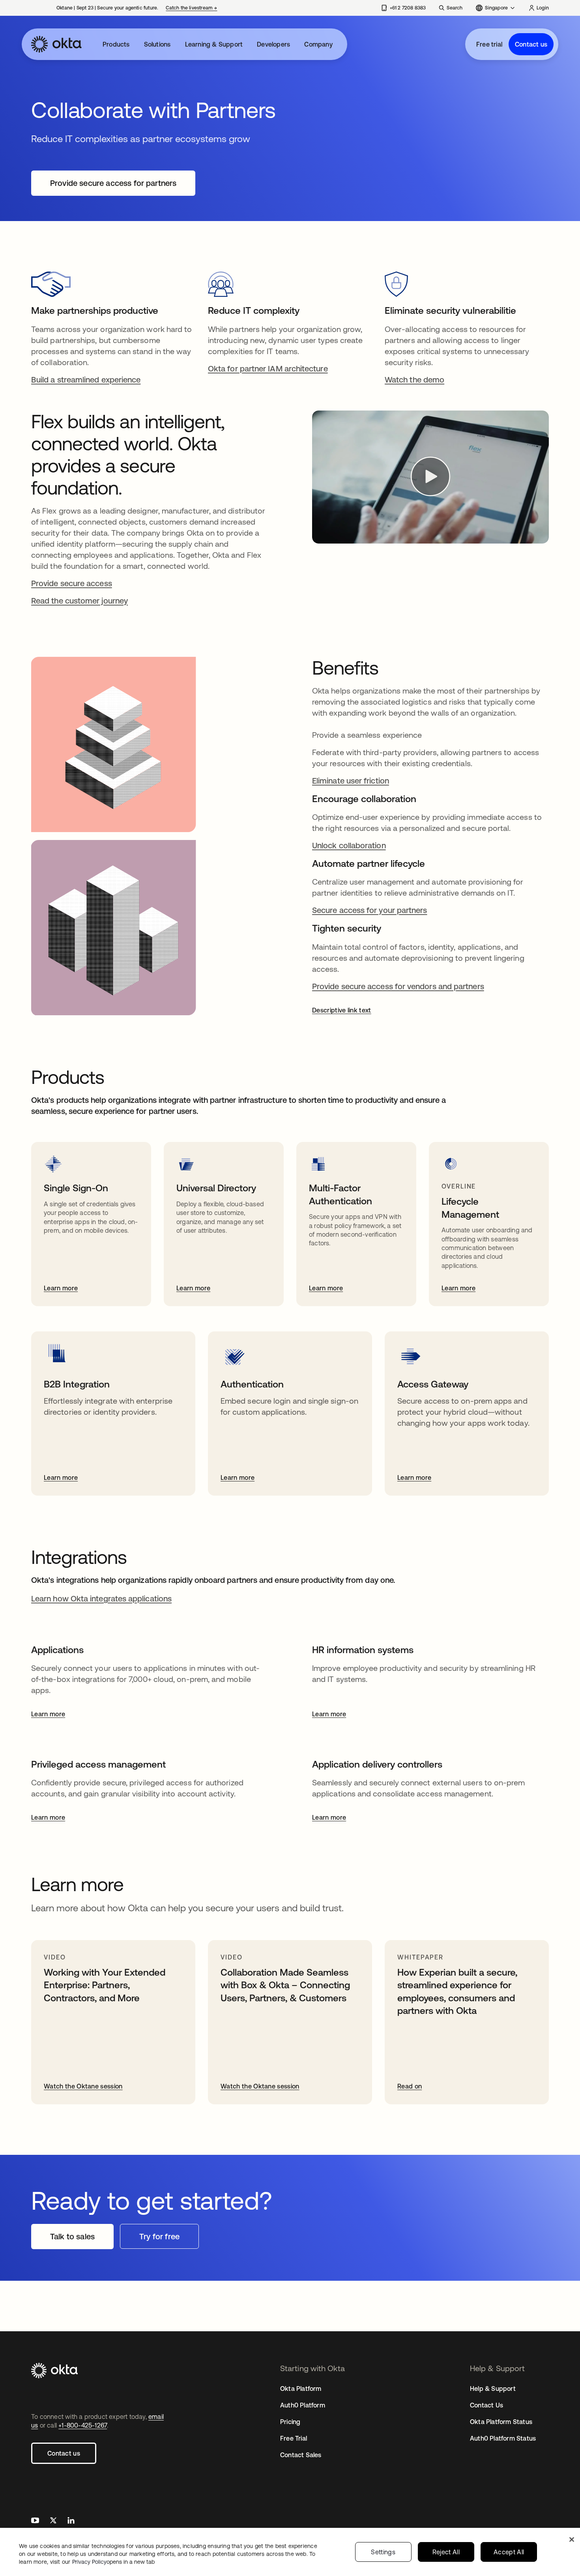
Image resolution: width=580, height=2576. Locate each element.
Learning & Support (214, 44)
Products (116, 44)
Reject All (446, 2552)
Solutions (157, 44)
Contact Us (486, 2405)
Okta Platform (301, 2389)
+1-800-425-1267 (83, 2425)
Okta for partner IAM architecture (268, 368)
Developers (273, 44)
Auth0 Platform (303, 2405)
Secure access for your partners (370, 910)
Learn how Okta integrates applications (101, 1598)
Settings (383, 2552)
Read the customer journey (80, 601)
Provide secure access (72, 583)
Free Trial (294, 2438)
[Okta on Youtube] (35, 2521)
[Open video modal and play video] (430, 477)
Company (318, 44)
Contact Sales (301, 2455)
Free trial (489, 44)
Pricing (290, 2422)
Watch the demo (414, 380)
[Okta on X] (53, 2521)
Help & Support (493, 2389)
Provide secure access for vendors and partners (398, 986)
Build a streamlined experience (86, 380)
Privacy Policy (113, 2562)
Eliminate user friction (351, 781)
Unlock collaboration (349, 845)
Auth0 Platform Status (503, 2438)
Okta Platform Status (501, 2422)
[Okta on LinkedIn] (71, 2521)
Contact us (531, 44)
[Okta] (56, 44)
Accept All (509, 2552)
